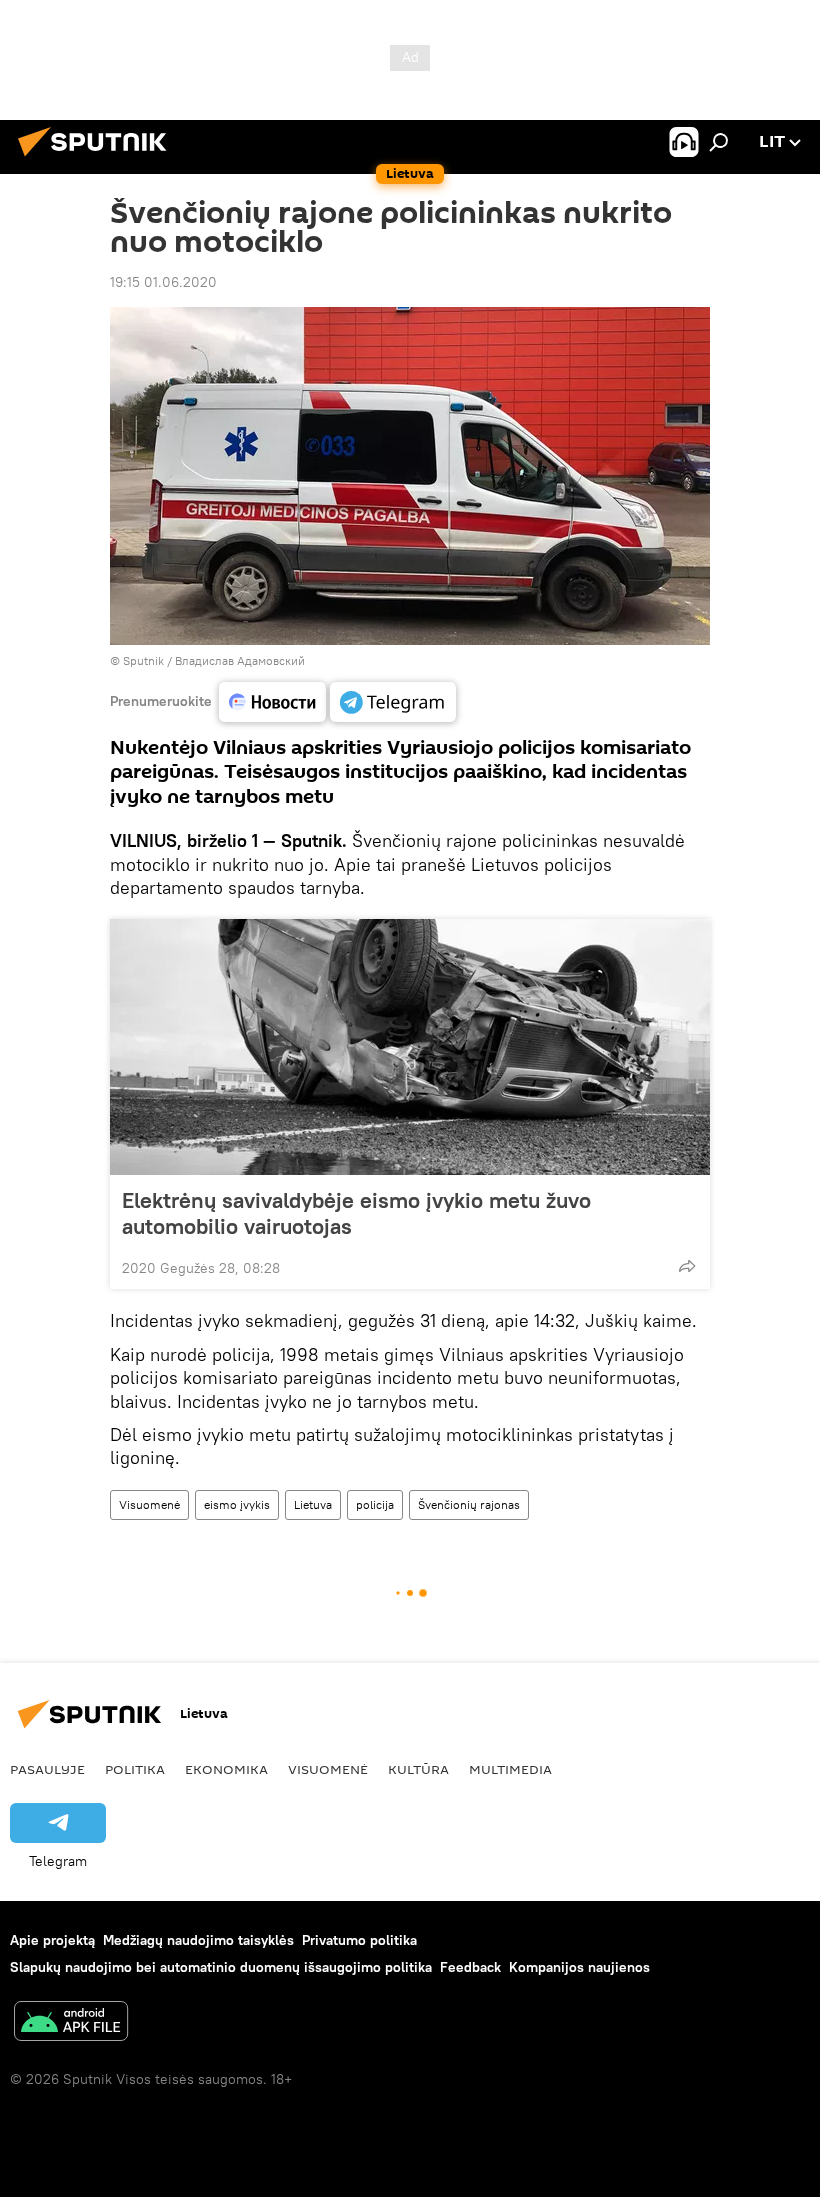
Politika (135, 1769)
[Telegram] (393, 702)
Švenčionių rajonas (469, 1504)
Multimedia (510, 1769)
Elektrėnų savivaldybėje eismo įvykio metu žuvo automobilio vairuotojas (356, 1213)
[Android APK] (71, 2023)
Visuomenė (149, 1504)
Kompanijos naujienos (579, 1967)
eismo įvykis (237, 1504)
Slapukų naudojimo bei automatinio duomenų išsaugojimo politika (221, 1967)
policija (375, 1504)
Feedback (470, 1967)
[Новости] (272, 702)
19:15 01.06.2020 (163, 282)
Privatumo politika (359, 1940)
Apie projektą (52, 1940)
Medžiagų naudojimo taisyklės (198, 1940)
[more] (687, 1266)
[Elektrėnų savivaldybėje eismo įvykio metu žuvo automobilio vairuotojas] (410, 1047)
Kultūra (418, 1769)
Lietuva (313, 1504)
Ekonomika (226, 1769)
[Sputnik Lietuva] (98, 159)
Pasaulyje (47, 1769)
